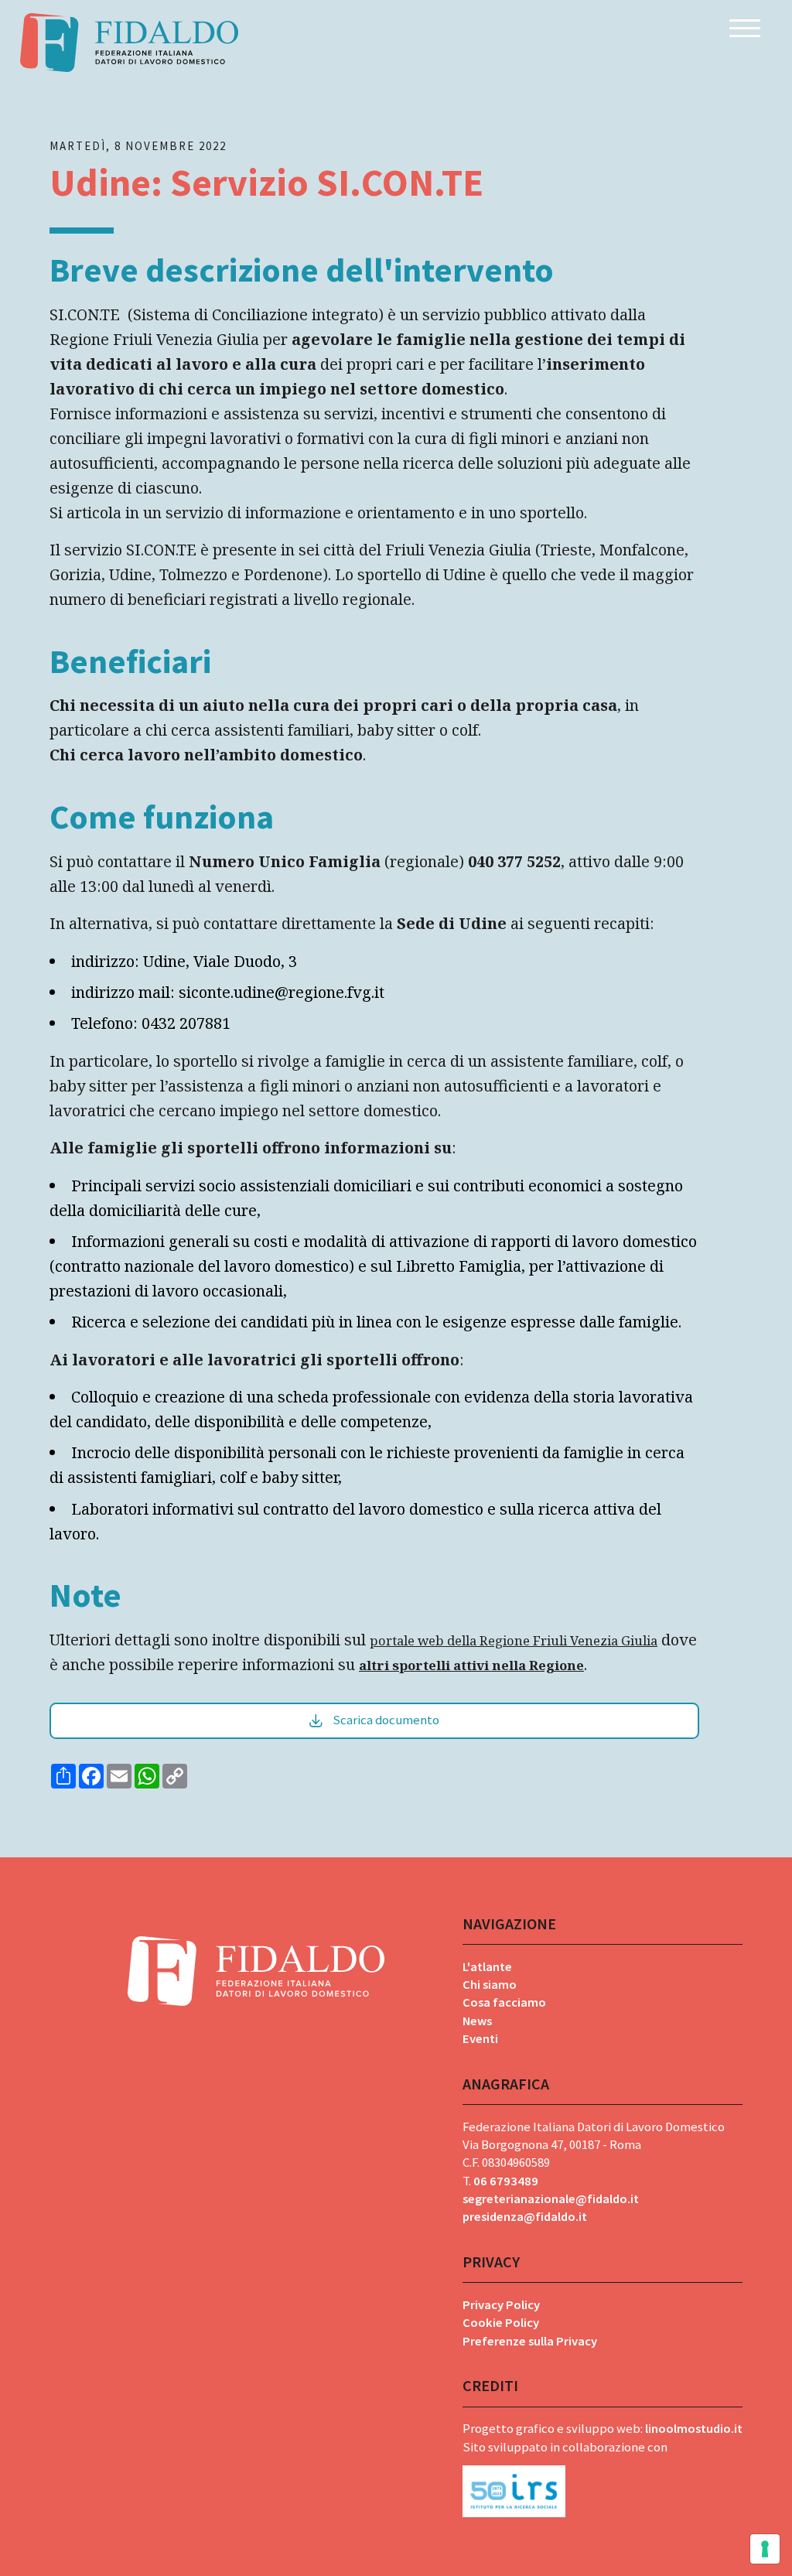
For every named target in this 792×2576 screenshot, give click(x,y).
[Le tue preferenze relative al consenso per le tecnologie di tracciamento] (765, 2549)
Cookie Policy (501, 2323)
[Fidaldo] (129, 43)
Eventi (480, 2039)
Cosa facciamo (504, 2002)
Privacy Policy (501, 2305)
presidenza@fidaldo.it (525, 2217)
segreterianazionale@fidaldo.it (551, 2199)
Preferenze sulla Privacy (530, 2341)
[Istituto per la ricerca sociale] (603, 2487)
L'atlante (487, 1967)
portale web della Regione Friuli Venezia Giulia (514, 1640)
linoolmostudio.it (694, 2429)
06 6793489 (506, 2181)
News (477, 2021)
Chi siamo (490, 1985)
